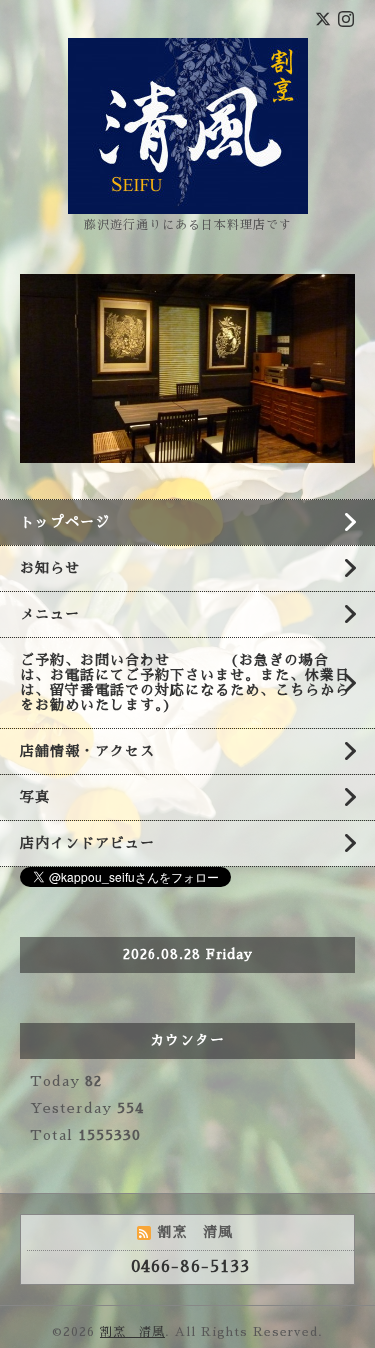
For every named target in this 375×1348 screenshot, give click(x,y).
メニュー (50, 614)
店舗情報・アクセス (87, 751)
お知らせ (50, 568)
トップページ (65, 522)
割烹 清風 (132, 1332)
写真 (35, 797)
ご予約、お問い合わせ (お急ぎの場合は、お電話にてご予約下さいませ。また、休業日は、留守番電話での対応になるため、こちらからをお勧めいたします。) (185, 682)
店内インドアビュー (87, 843)
